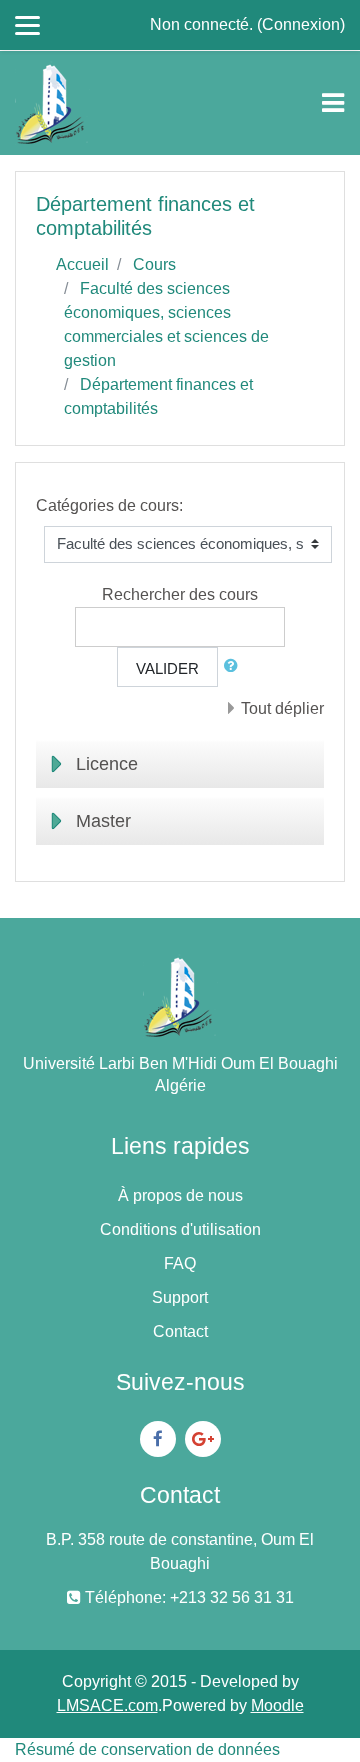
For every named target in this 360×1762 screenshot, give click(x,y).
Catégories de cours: (109, 505)
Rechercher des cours (180, 594)
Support (180, 1297)
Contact (180, 1331)
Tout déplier (282, 708)
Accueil (82, 264)
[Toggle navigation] (333, 103)
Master (103, 821)
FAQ (180, 1263)
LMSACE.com (107, 1705)
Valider (167, 668)
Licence (107, 764)
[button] (235, 666)
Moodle (277, 1705)
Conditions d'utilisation (180, 1229)
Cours (154, 264)
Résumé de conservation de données (147, 1749)
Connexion (301, 24)
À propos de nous (180, 1195)
